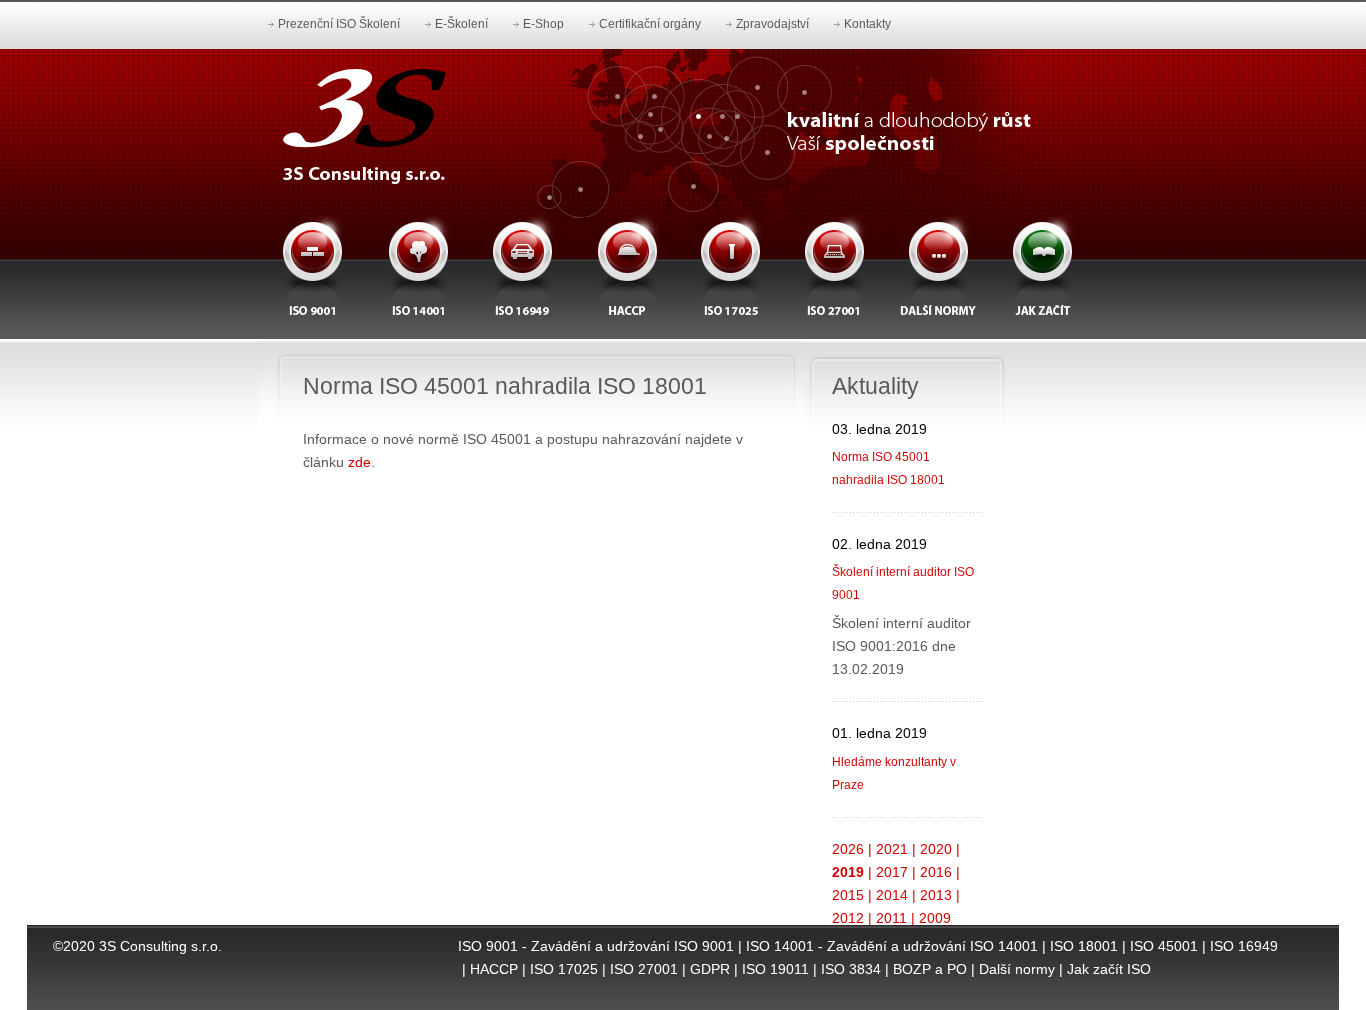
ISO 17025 (564, 969)
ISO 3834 (851, 969)
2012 (848, 918)
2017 (892, 872)
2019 (848, 872)
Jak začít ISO (1109, 969)
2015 (848, 895)
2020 (936, 849)
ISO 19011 (775, 969)
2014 (892, 895)
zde (359, 462)
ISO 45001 (1164, 946)
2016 (936, 872)
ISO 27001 (644, 969)
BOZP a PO (930, 969)
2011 (891, 918)
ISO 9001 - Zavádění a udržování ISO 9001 (596, 946)
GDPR (710, 969)
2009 (935, 918)
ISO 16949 (1244, 946)
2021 (892, 849)
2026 (848, 849)
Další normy (1017, 969)
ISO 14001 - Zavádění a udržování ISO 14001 (892, 946)
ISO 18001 (1084, 946)
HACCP (494, 969)
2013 (936, 895)
